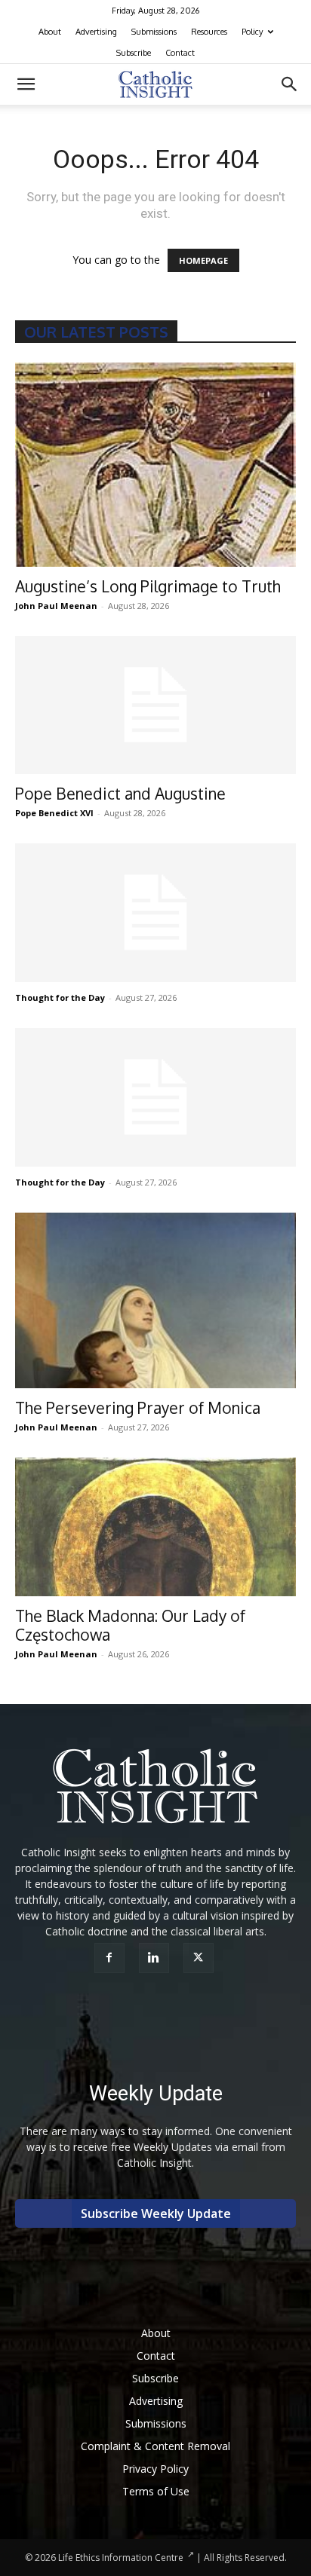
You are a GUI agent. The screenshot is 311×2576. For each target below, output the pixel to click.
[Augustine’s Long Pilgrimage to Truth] (155, 465)
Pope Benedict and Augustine (120, 793)
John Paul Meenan (56, 606)
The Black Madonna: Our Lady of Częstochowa (130, 1625)
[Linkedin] (156, 1958)
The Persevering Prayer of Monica (138, 1407)
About (50, 32)
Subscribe (134, 53)
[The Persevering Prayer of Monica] (155, 1300)
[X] (200, 1958)
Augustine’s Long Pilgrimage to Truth (148, 586)
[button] (26, 84)
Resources (209, 32)
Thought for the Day (60, 997)
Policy (252, 32)
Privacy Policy (155, 2469)
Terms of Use (156, 2491)
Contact (180, 53)
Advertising (96, 32)
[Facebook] (111, 1958)
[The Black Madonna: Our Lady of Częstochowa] (155, 1527)
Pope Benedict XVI (54, 813)
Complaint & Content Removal (155, 2446)
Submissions (154, 32)
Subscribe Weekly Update (156, 2213)
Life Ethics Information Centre (121, 2558)
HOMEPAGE (203, 260)
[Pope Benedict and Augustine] (155, 705)
